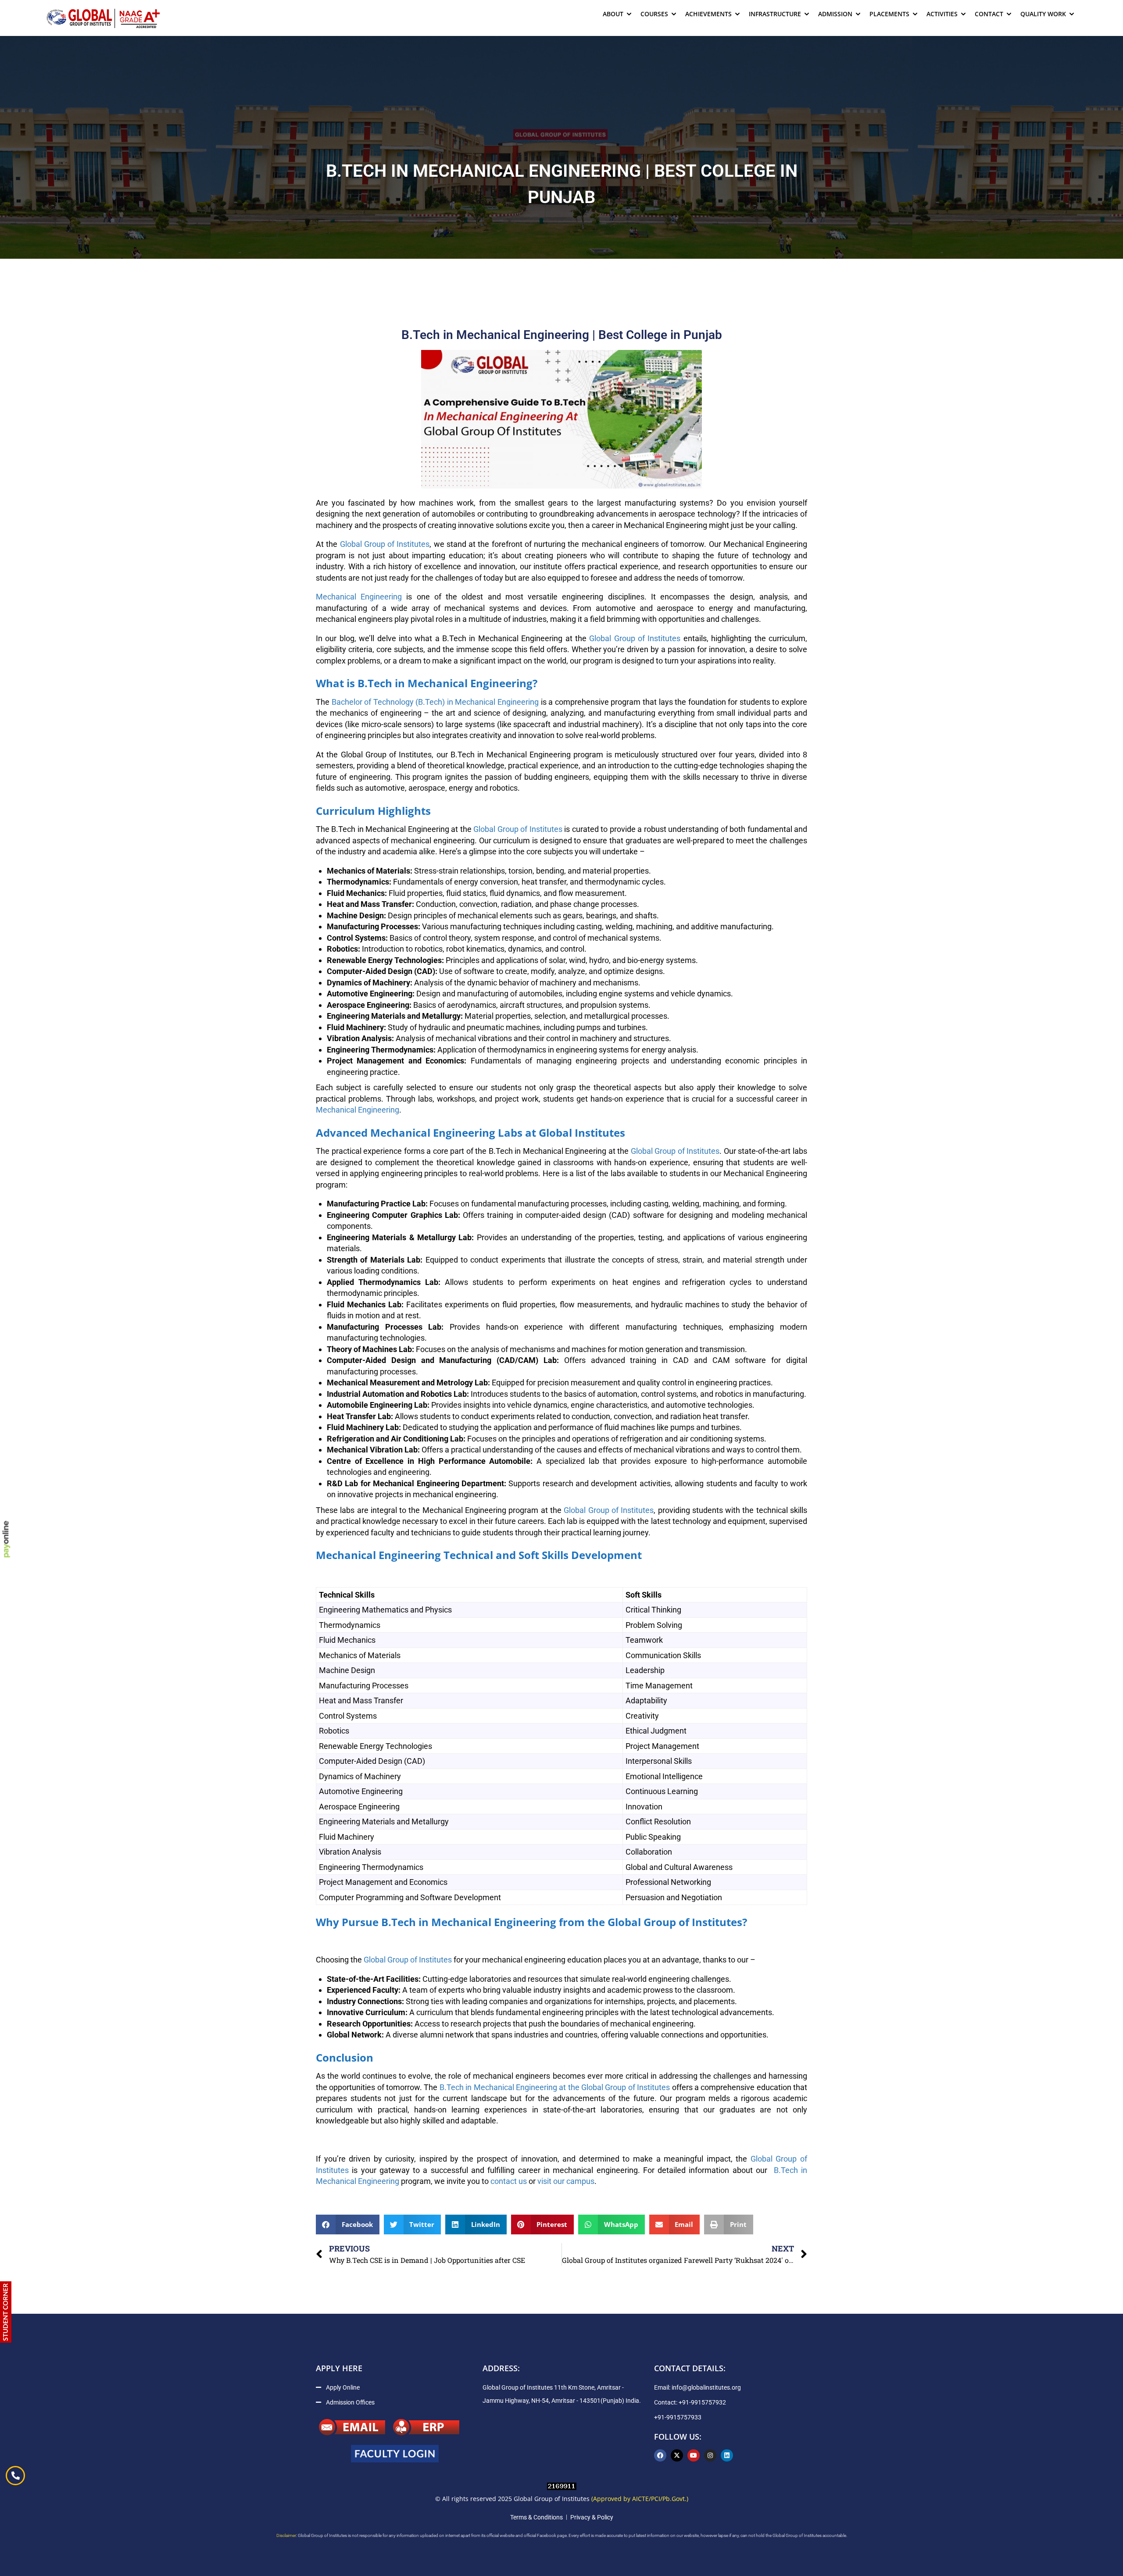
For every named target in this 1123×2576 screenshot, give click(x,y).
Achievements (708, 14)
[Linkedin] (727, 2455)
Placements (889, 14)
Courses (654, 14)
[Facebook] (660, 2455)
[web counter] (562, 2485)
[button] (348, 2225)
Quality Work (1043, 14)
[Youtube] (694, 2455)
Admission (835, 14)
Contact (989, 14)
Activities (942, 14)
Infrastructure (775, 14)
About (613, 14)
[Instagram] (710, 2455)
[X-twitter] (677, 2455)
